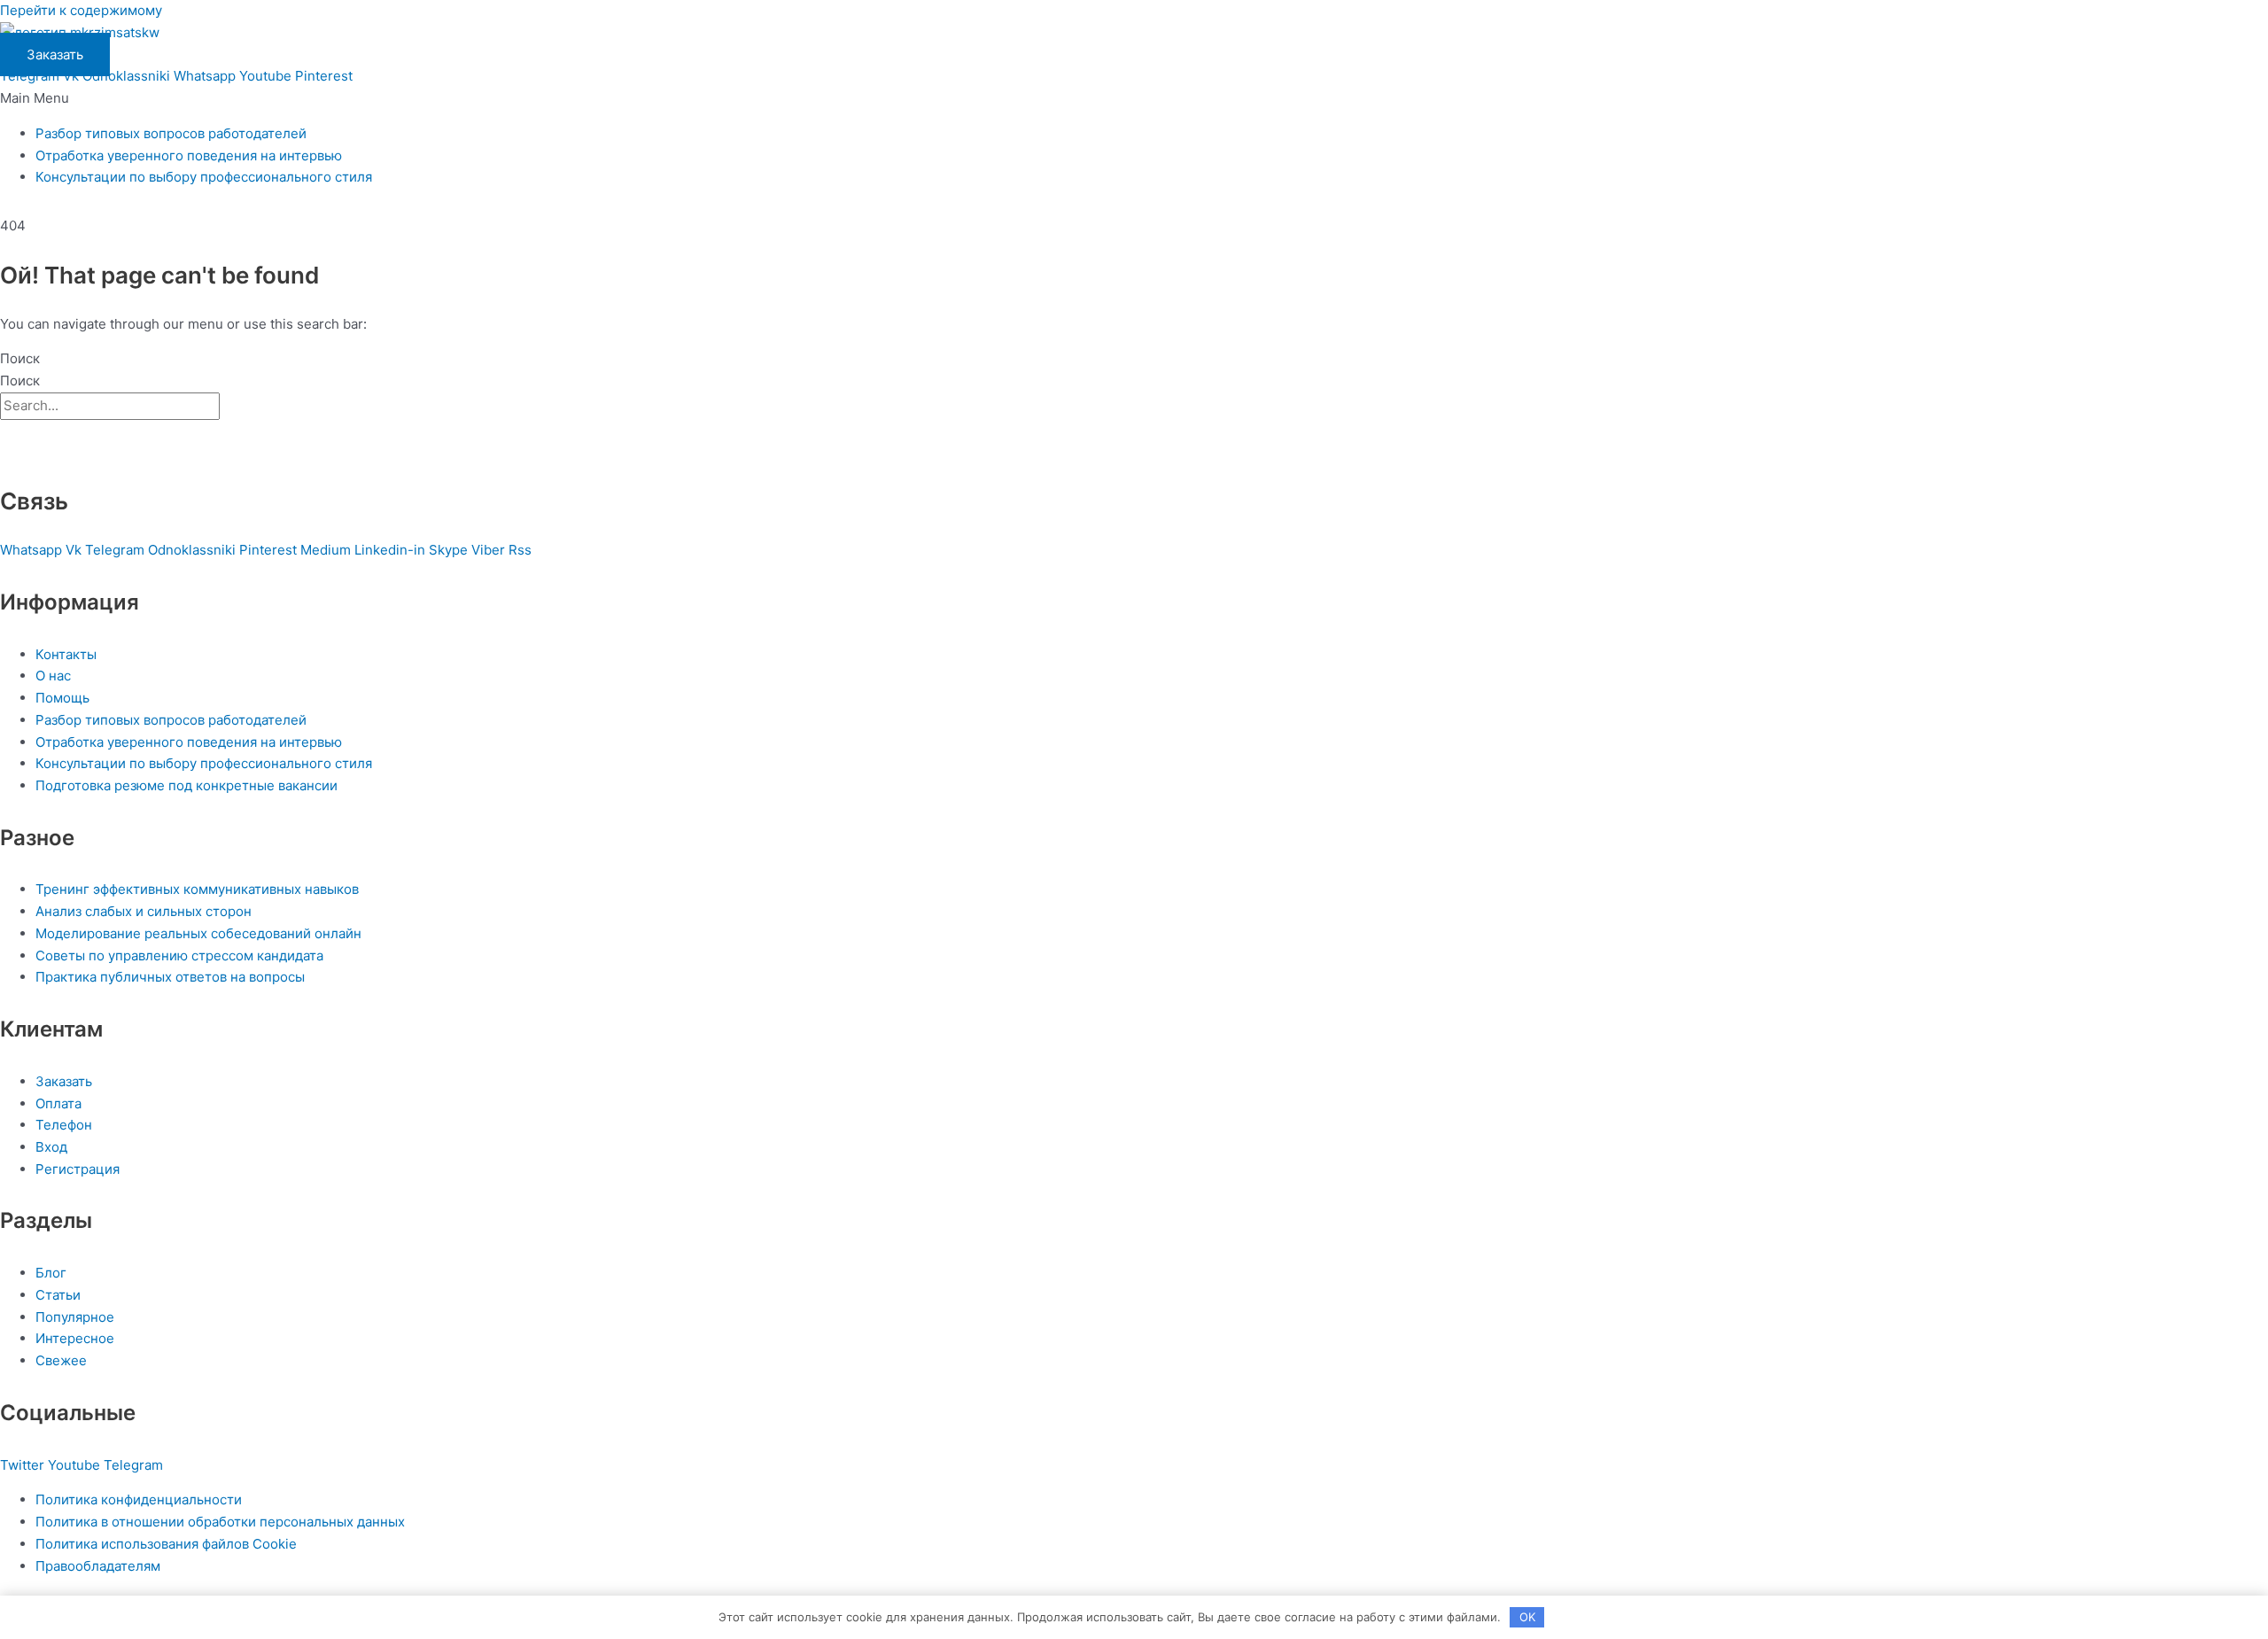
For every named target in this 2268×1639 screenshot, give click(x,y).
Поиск (20, 358)
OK (1527, 1617)
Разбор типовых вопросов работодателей (171, 133)
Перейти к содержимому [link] (81, 10)
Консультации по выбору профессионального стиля (204, 177)
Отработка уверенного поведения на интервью (189, 155)
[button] (1134, 99)
